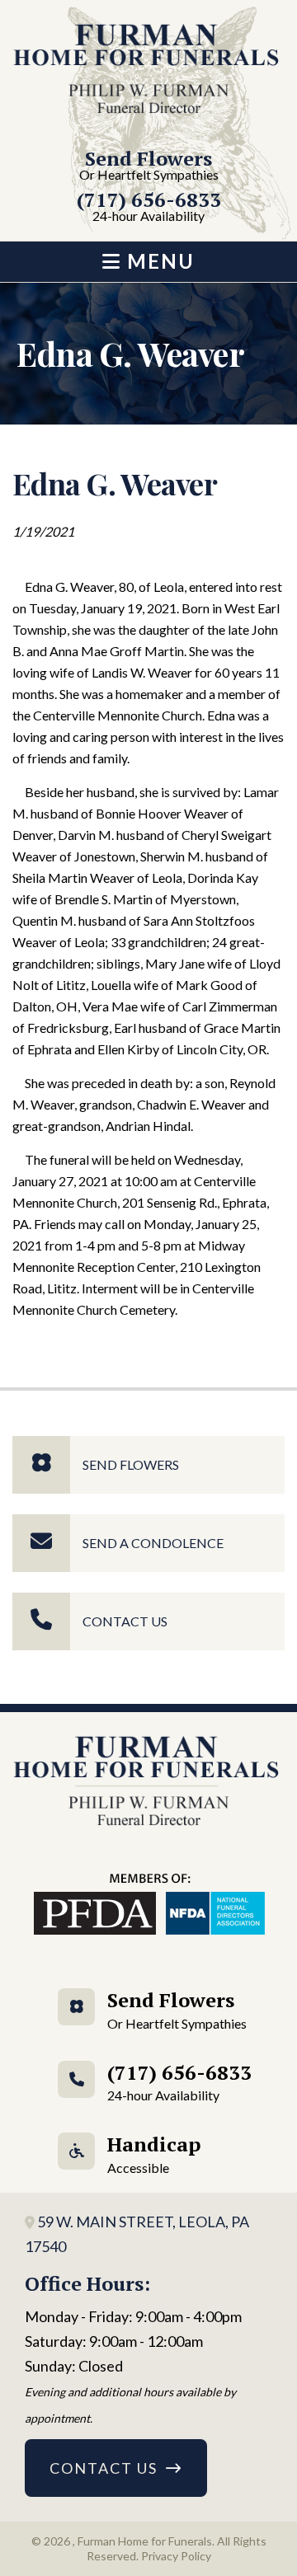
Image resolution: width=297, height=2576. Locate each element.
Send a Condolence (153, 1543)
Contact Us (125, 1621)
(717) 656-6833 (149, 207)
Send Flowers (149, 166)
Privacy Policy (176, 2556)
